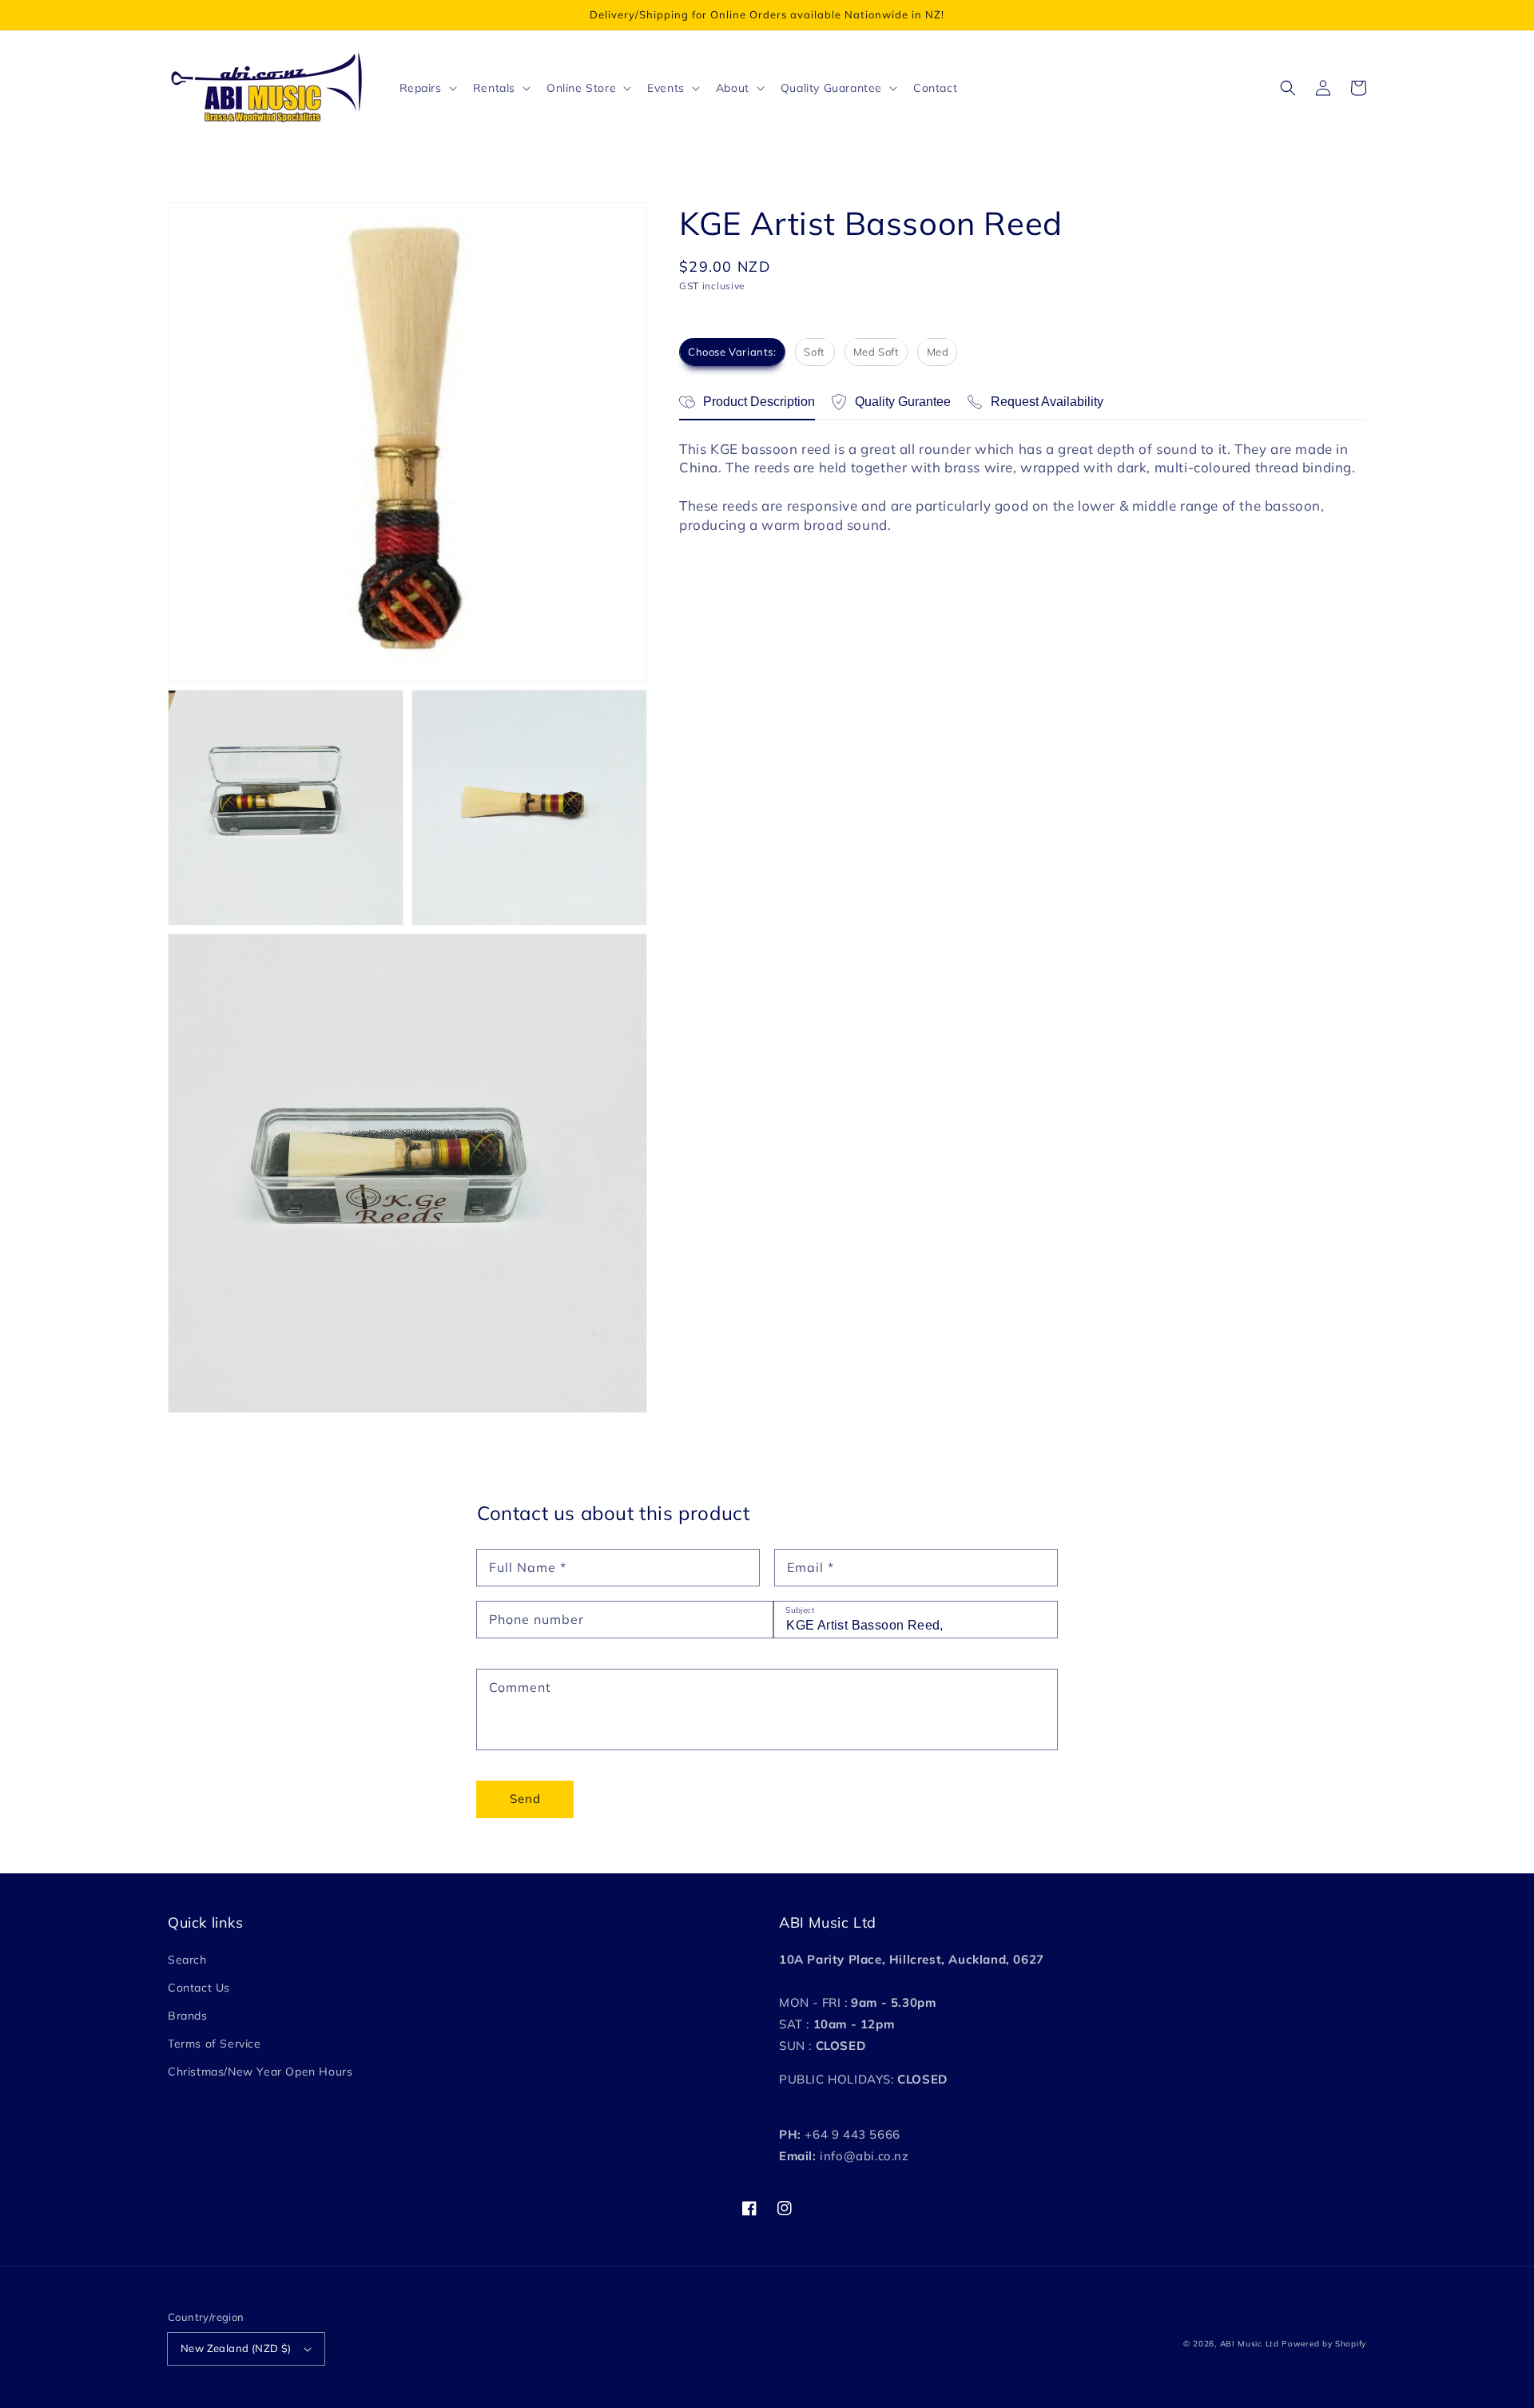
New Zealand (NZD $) (236, 2348)
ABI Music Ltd (1250, 2344)
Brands (188, 2016)
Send (525, 1799)
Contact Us (199, 1988)
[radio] (732, 352)
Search (187, 1960)
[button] (1288, 88)
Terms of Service (215, 2044)
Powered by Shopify (1324, 2344)
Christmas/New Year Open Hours (260, 2072)
